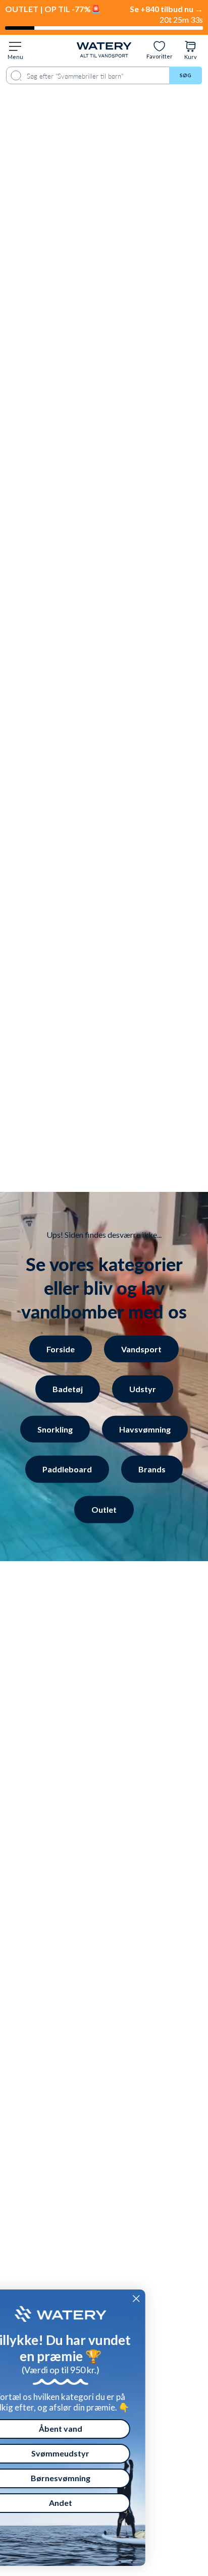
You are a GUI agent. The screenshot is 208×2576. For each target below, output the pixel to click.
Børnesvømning (95, 2478)
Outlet (104, 1509)
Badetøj (68, 1389)
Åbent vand (95, 2428)
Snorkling (55, 1429)
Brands (152, 1469)
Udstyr (143, 1389)
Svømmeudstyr (95, 2453)
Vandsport (141, 1349)
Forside (61, 1349)
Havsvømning (145, 1429)
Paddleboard (67, 1469)
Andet (95, 2503)
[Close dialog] (171, 2299)
